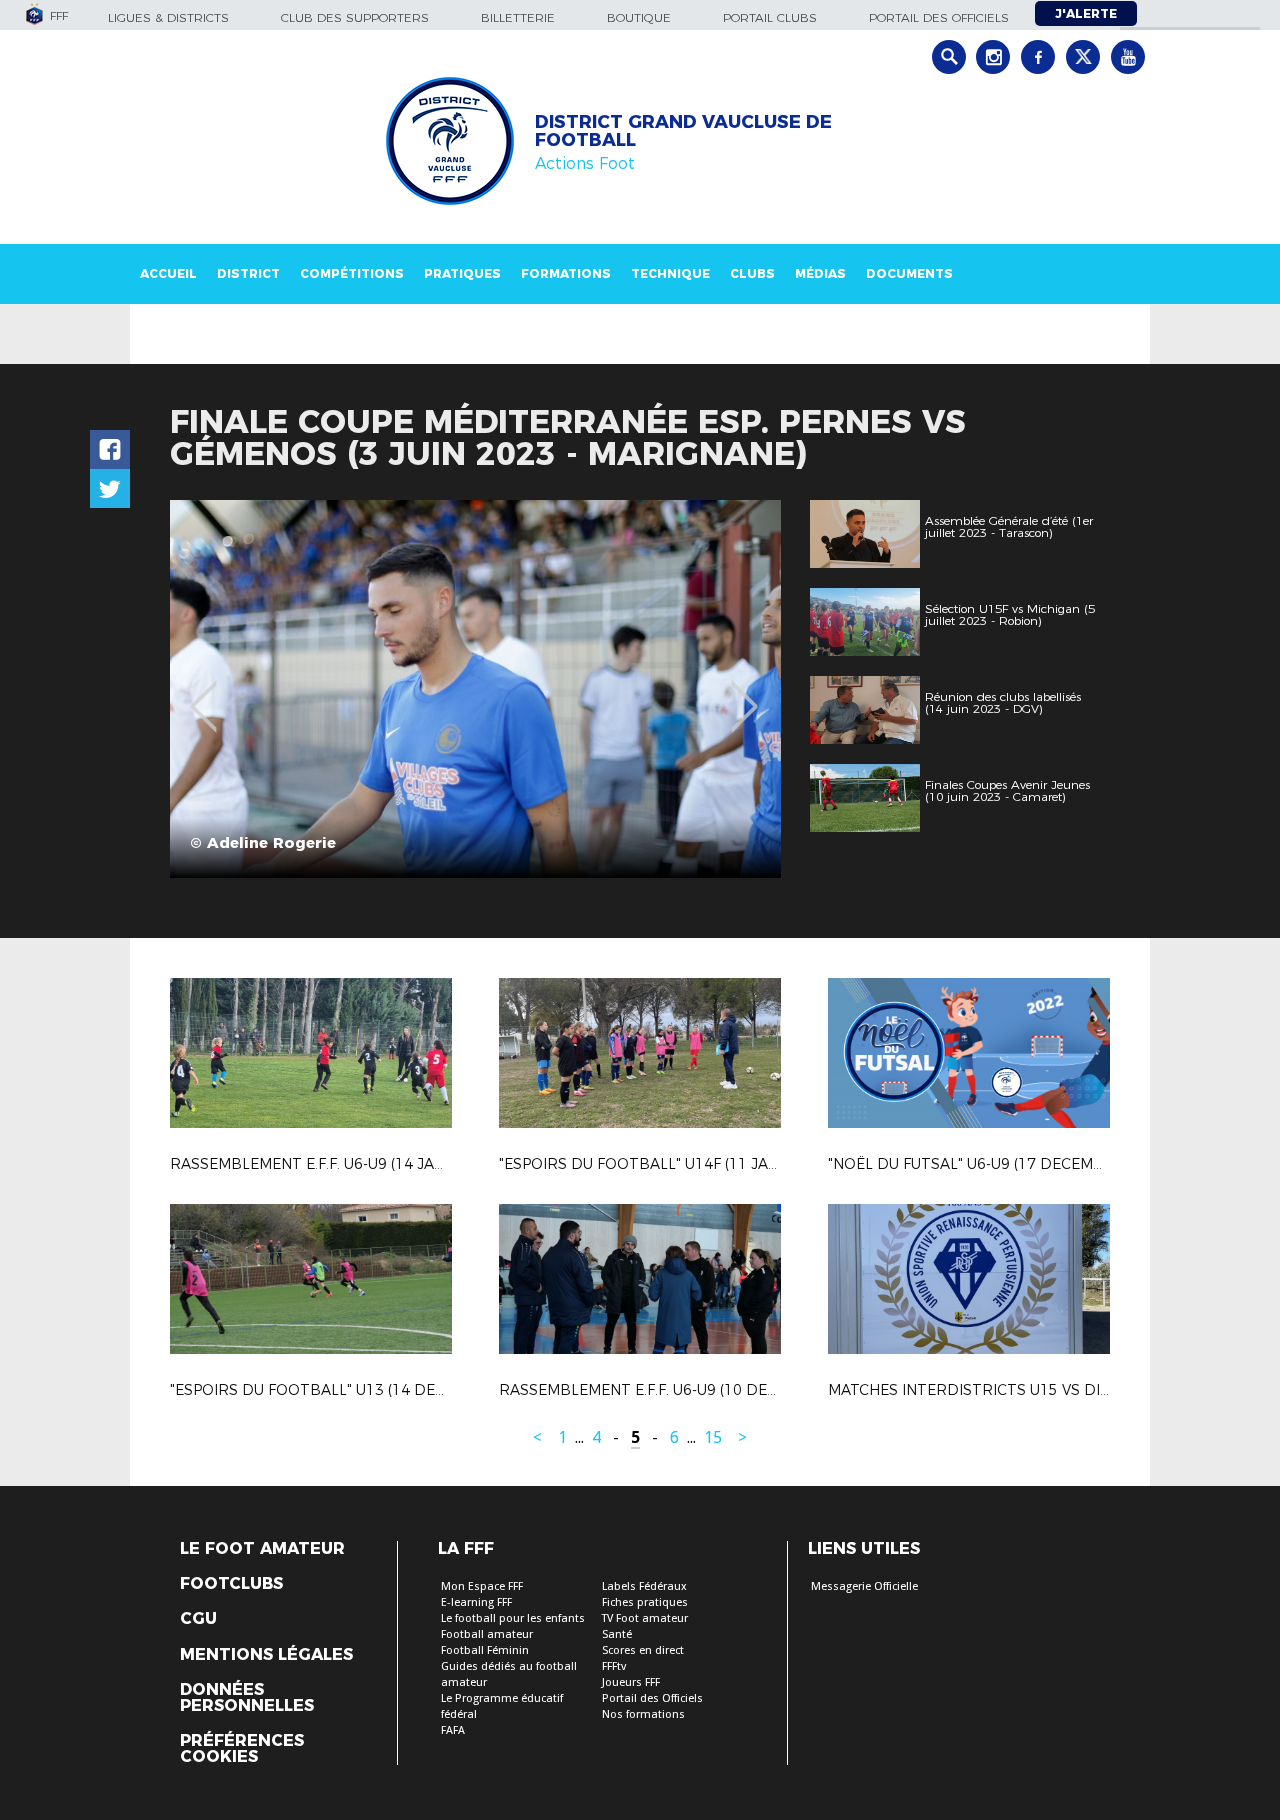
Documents (909, 273)
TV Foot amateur (645, 1618)
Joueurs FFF (631, 1682)
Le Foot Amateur (262, 1549)
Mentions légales (266, 1655)
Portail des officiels (939, 17)
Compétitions (352, 273)
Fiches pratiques (645, 1602)
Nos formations (643, 1714)
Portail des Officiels (652, 1698)
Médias (820, 273)
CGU (198, 1619)
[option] (475, 689)
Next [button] (744, 692)
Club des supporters (355, 17)
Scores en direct (643, 1650)
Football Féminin (485, 1650)
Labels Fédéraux (644, 1586)
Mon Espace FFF (482, 1586)
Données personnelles (247, 1698)
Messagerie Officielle (864, 1586)
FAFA (453, 1730)
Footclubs (231, 1584)
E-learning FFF (476, 1602)
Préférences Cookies (242, 1749)
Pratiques (462, 273)
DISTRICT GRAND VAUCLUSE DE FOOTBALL (683, 131)
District (248, 273)
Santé (617, 1634)
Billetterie (518, 17)
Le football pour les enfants (513, 1618)
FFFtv (614, 1666)
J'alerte (1086, 13)
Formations (566, 273)
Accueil (168, 273)
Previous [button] (203, 692)
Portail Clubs (770, 17)
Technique (670, 273)
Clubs (752, 273)
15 (713, 1437)
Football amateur (487, 1634)
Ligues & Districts (168, 17)
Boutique (639, 17)
